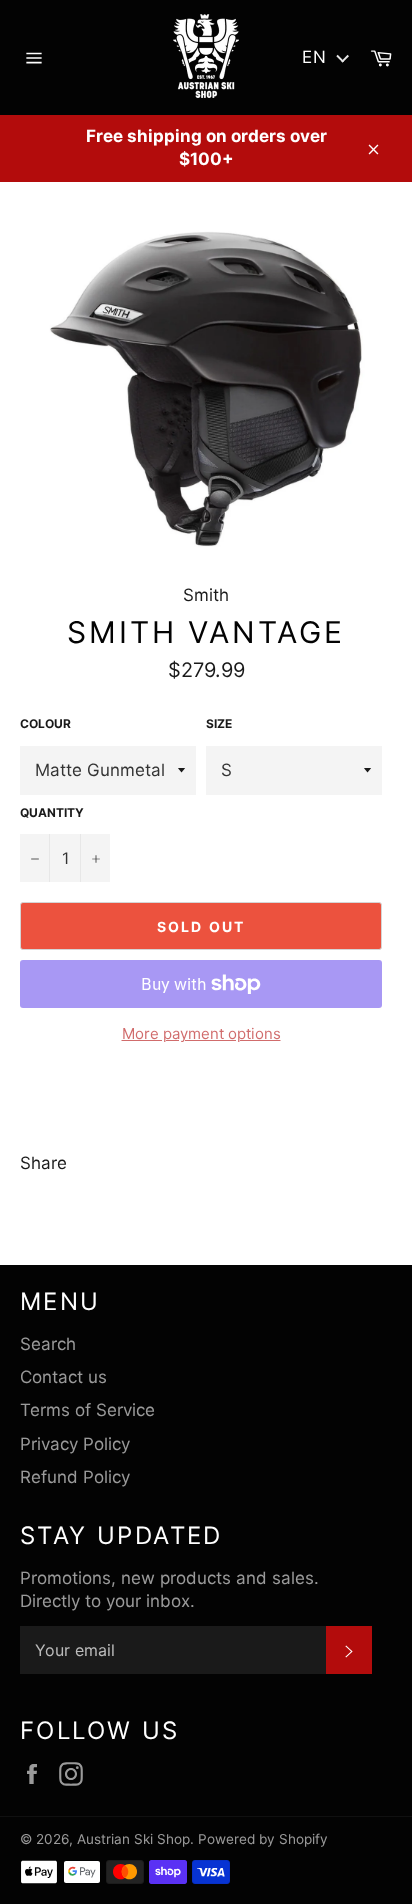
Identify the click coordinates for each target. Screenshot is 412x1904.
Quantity (52, 812)
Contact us (63, 1377)
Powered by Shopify (263, 1839)
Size (219, 723)
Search (48, 1344)
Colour (45, 723)
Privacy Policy (75, 1444)
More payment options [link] (201, 1033)
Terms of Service (87, 1410)
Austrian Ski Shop (133, 1839)
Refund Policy (75, 1477)
